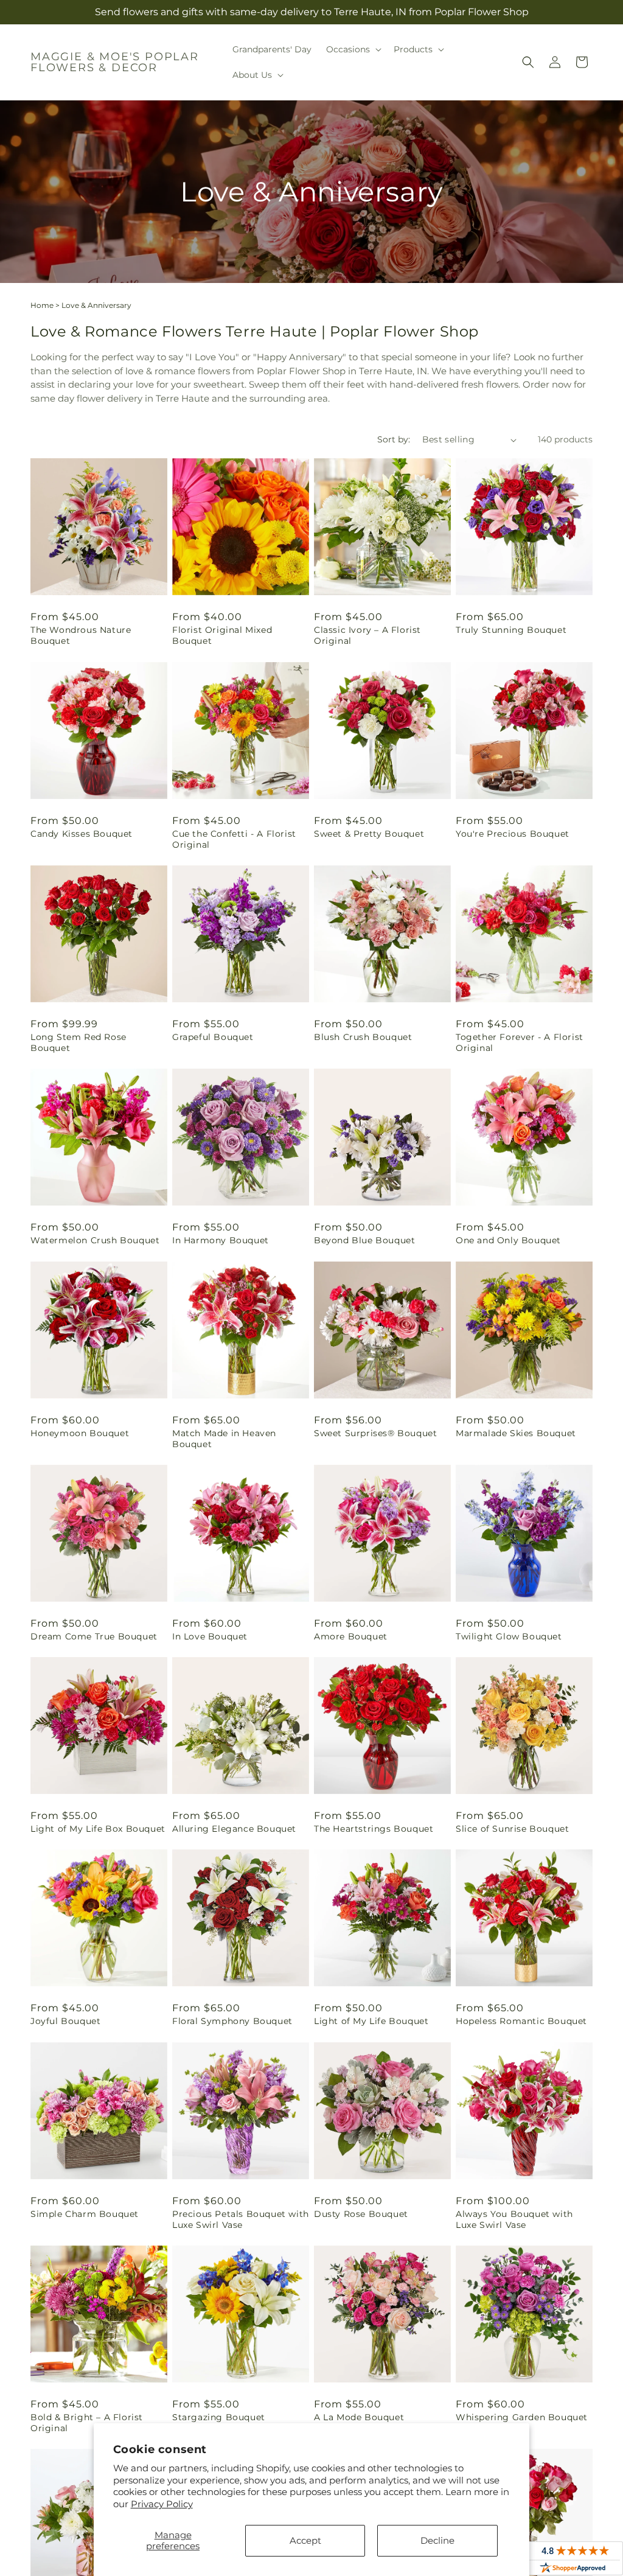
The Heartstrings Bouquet (374, 1829)
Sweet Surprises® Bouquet (375, 1433)
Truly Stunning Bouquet (511, 630)
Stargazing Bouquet (219, 2417)
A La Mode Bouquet (359, 2417)
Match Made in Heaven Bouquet (224, 1439)
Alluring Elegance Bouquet (234, 1829)
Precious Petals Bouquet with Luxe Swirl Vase (241, 2219)
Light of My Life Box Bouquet (98, 1829)
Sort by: (394, 439)
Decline (437, 2540)
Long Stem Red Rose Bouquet (78, 1042)
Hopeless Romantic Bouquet (521, 2021)
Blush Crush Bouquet (363, 1037)
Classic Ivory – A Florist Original (367, 635)
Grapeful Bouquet (213, 1037)
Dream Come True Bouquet (94, 1636)
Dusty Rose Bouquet (361, 2214)
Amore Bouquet (351, 1636)
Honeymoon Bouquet (80, 1433)
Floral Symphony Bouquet (232, 2021)
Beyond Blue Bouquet (364, 1240)
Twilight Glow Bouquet (509, 1636)
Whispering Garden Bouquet (522, 2417)
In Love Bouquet (210, 1636)
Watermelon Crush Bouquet (95, 1240)
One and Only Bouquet (508, 1240)
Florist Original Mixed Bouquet (222, 635)
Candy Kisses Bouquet (82, 834)
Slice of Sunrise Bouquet (512, 1829)
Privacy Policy (162, 2504)
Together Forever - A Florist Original (520, 1042)
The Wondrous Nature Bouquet (81, 635)
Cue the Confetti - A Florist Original (234, 839)
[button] (353, 49)
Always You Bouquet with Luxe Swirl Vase (514, 2219)
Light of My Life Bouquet (371, 2021)
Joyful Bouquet (65, 2021)
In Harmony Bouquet (221, 1240)
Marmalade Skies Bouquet (516, 1433)
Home (42, 305)
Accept (305, 2540)
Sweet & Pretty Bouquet (369, 834)
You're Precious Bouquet (513, 834)
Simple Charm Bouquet (85, 2214)
